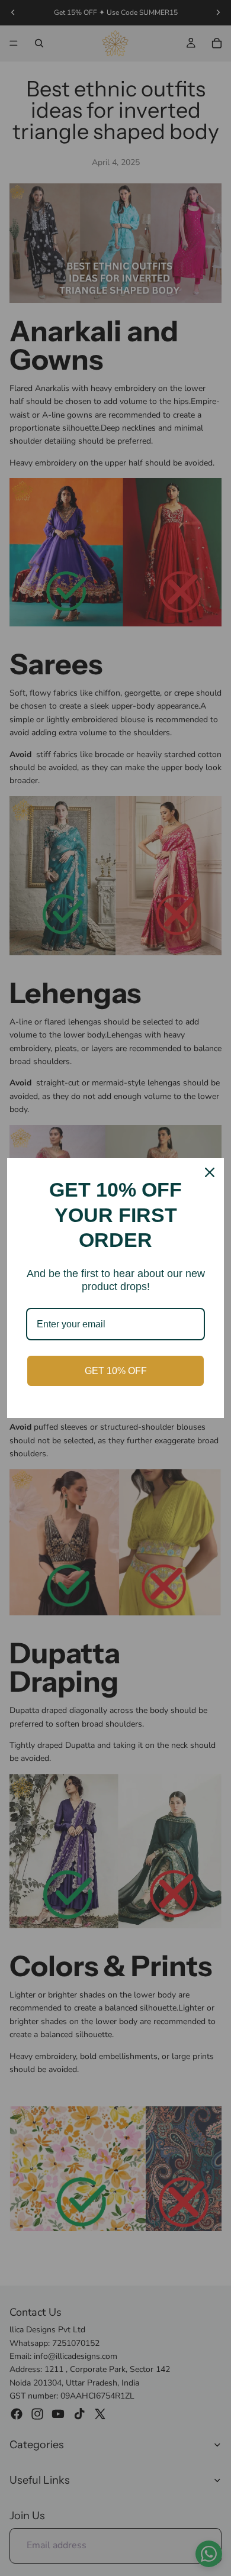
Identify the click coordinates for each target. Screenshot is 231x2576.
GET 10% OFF (116, 1371)
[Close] (210, 1172)
